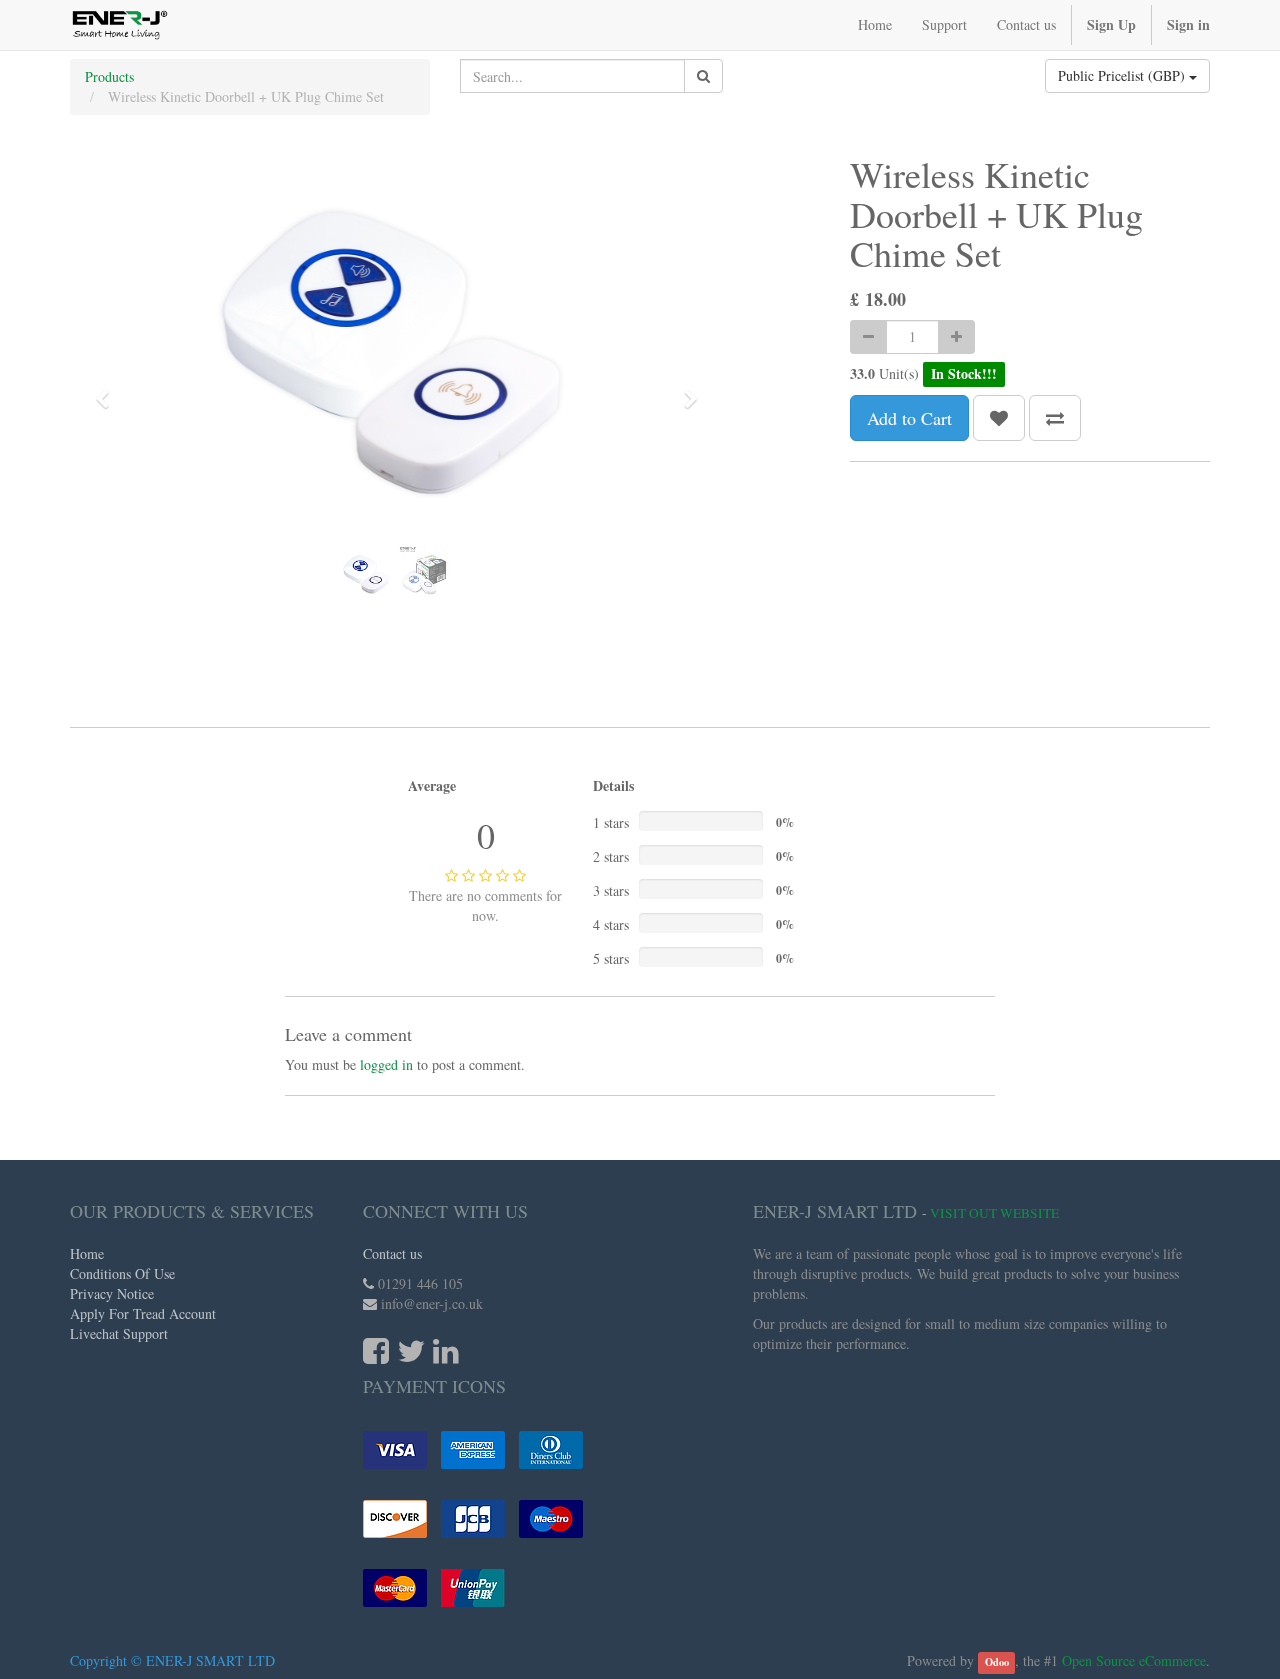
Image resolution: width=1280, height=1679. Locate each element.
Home (87, 1253)
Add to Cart (909, 418)
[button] (109, 390)
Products (109, 76)
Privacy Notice (112, 1293)
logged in (386, 1064)
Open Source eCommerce (1134, 1660)
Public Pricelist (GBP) (1123, 75)
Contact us (392, 1253)
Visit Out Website (994, 1213)
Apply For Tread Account (143, 1313)
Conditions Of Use (122, 1273)
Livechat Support (119, 1333)
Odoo (997, 1662)
